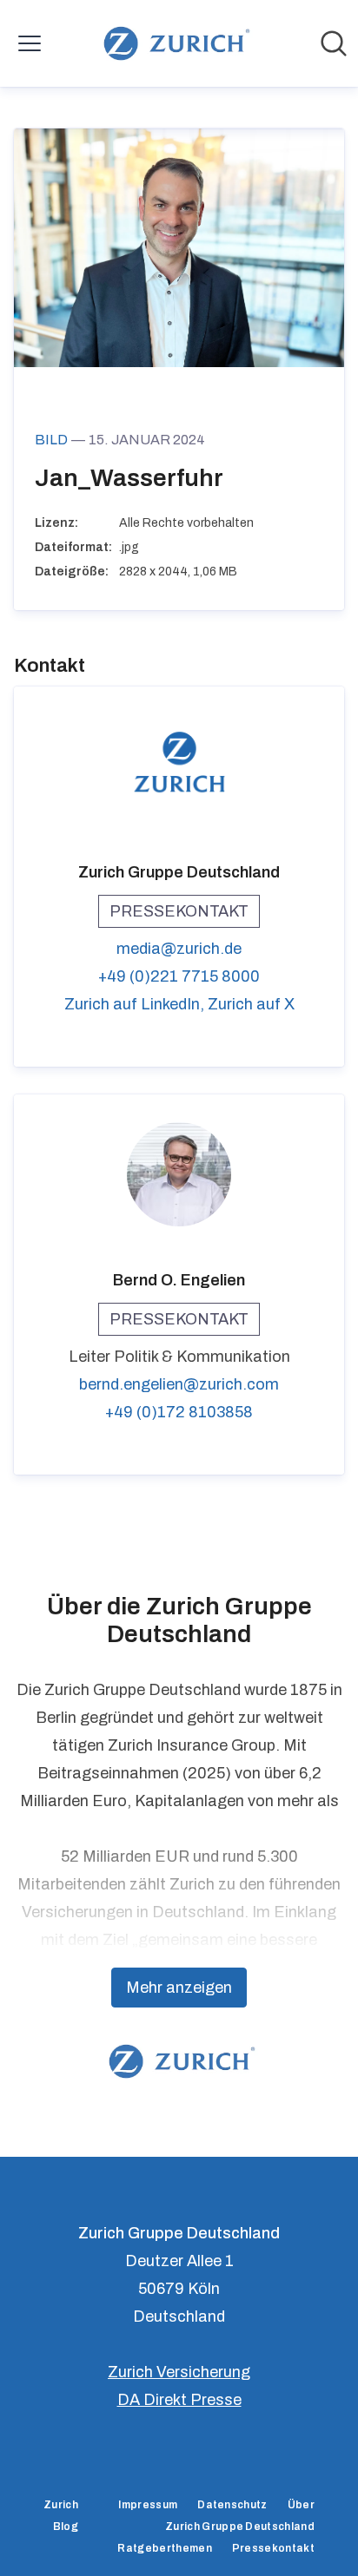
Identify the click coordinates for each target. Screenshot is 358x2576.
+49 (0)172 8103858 (179, 1412)
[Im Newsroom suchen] (334, 43)
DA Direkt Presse (179, 2400)
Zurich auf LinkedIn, (136, 1004)
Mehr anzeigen (179, 1988)
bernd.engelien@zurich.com (179, 1384)
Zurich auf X (251, 1004)
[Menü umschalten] (30, 43)
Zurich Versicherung (179, 2372)
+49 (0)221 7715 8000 (179, 976)
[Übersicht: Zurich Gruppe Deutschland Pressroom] (173, 43)
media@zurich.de (179, 949)
